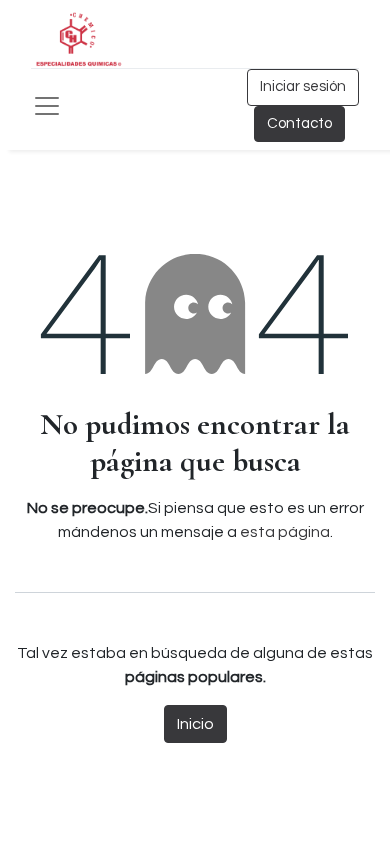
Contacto (299, 123)
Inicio (195, 724)
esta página (285, 532)
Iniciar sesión (303, 86)
